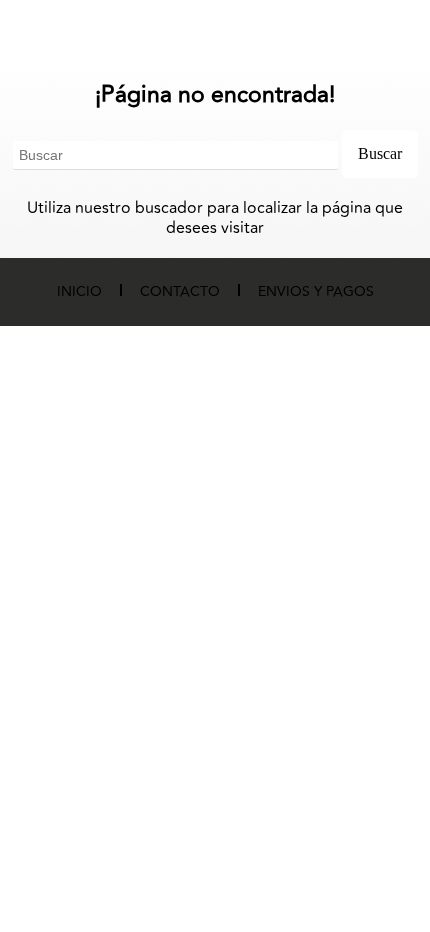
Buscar (380, 153)
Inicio (79, 291)
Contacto (180, 291)
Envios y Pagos (316, 291)
